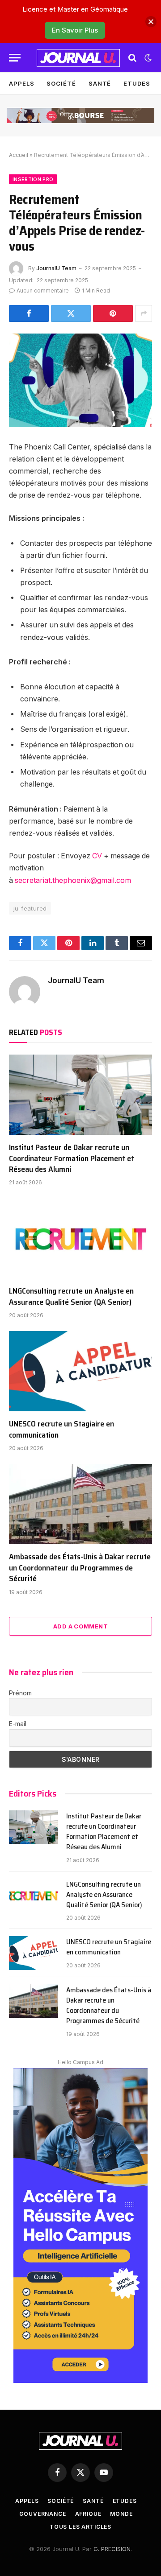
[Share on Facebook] (29, 313)
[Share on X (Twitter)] (71, 313)
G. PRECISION (112, 2549)
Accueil (19, 155)
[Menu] (15, 58)
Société (61, 83)
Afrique (88, 2514)
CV (97, 856)
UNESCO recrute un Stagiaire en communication (61, 1429)
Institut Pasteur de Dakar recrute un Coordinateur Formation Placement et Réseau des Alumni (72, 1158)
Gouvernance (42, 2514)
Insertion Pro (33, 179)
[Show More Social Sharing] (144, 313)
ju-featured (30, 908)
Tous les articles (80, 2527)
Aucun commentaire (43, 291)
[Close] (151, 22)
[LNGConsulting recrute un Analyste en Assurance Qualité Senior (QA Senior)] (80, 1238)
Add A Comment (80, 1626)
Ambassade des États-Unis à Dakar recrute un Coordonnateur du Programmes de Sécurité (80, 1568)
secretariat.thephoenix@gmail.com (73, 880)
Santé (100, 83)
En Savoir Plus (75, 30)
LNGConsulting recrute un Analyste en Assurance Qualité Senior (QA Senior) (71, 1296)
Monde (121, 2514)
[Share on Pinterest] (113, 313)
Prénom (20, 1693)
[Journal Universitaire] (78, 58)
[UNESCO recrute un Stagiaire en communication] (80, 1371)
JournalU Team (56, 268)
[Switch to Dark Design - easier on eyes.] (147, 58)
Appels (21, 83)
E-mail (18, 1724)
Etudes (137, 83)
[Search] (132, 58)
